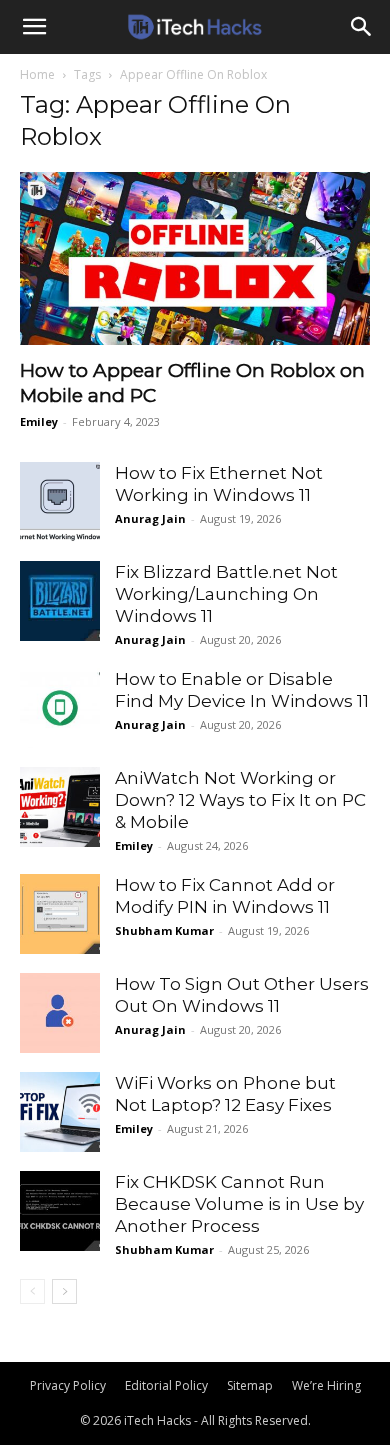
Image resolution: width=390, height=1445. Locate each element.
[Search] (362, 27)
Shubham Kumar (164, 930)
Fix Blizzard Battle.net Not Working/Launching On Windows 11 (226, 594)
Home (37, 74)
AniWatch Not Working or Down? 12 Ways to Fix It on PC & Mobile (240, 800)
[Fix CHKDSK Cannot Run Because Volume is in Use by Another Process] (60, 1211)
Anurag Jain (150, 518)
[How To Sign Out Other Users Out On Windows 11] (60, 1013)
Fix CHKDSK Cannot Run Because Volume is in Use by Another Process (239, 1204)
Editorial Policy (166, 1385)
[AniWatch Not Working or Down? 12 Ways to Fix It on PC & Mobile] (60, 807)
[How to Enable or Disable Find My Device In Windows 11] (60, 708)
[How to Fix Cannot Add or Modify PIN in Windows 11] (60, 914)
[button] (34, 27)
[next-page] (64, 1291)
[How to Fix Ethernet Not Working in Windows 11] (60, 502)
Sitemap (250, 1385)
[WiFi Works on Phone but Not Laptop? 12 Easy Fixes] (60, 1112)
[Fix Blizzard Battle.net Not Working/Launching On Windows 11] (60, 601)
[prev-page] (32, 1291)
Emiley (39, 421)
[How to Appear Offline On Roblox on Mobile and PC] (195, 258)
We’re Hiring (326, 1385)
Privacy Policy (68, 1385)
